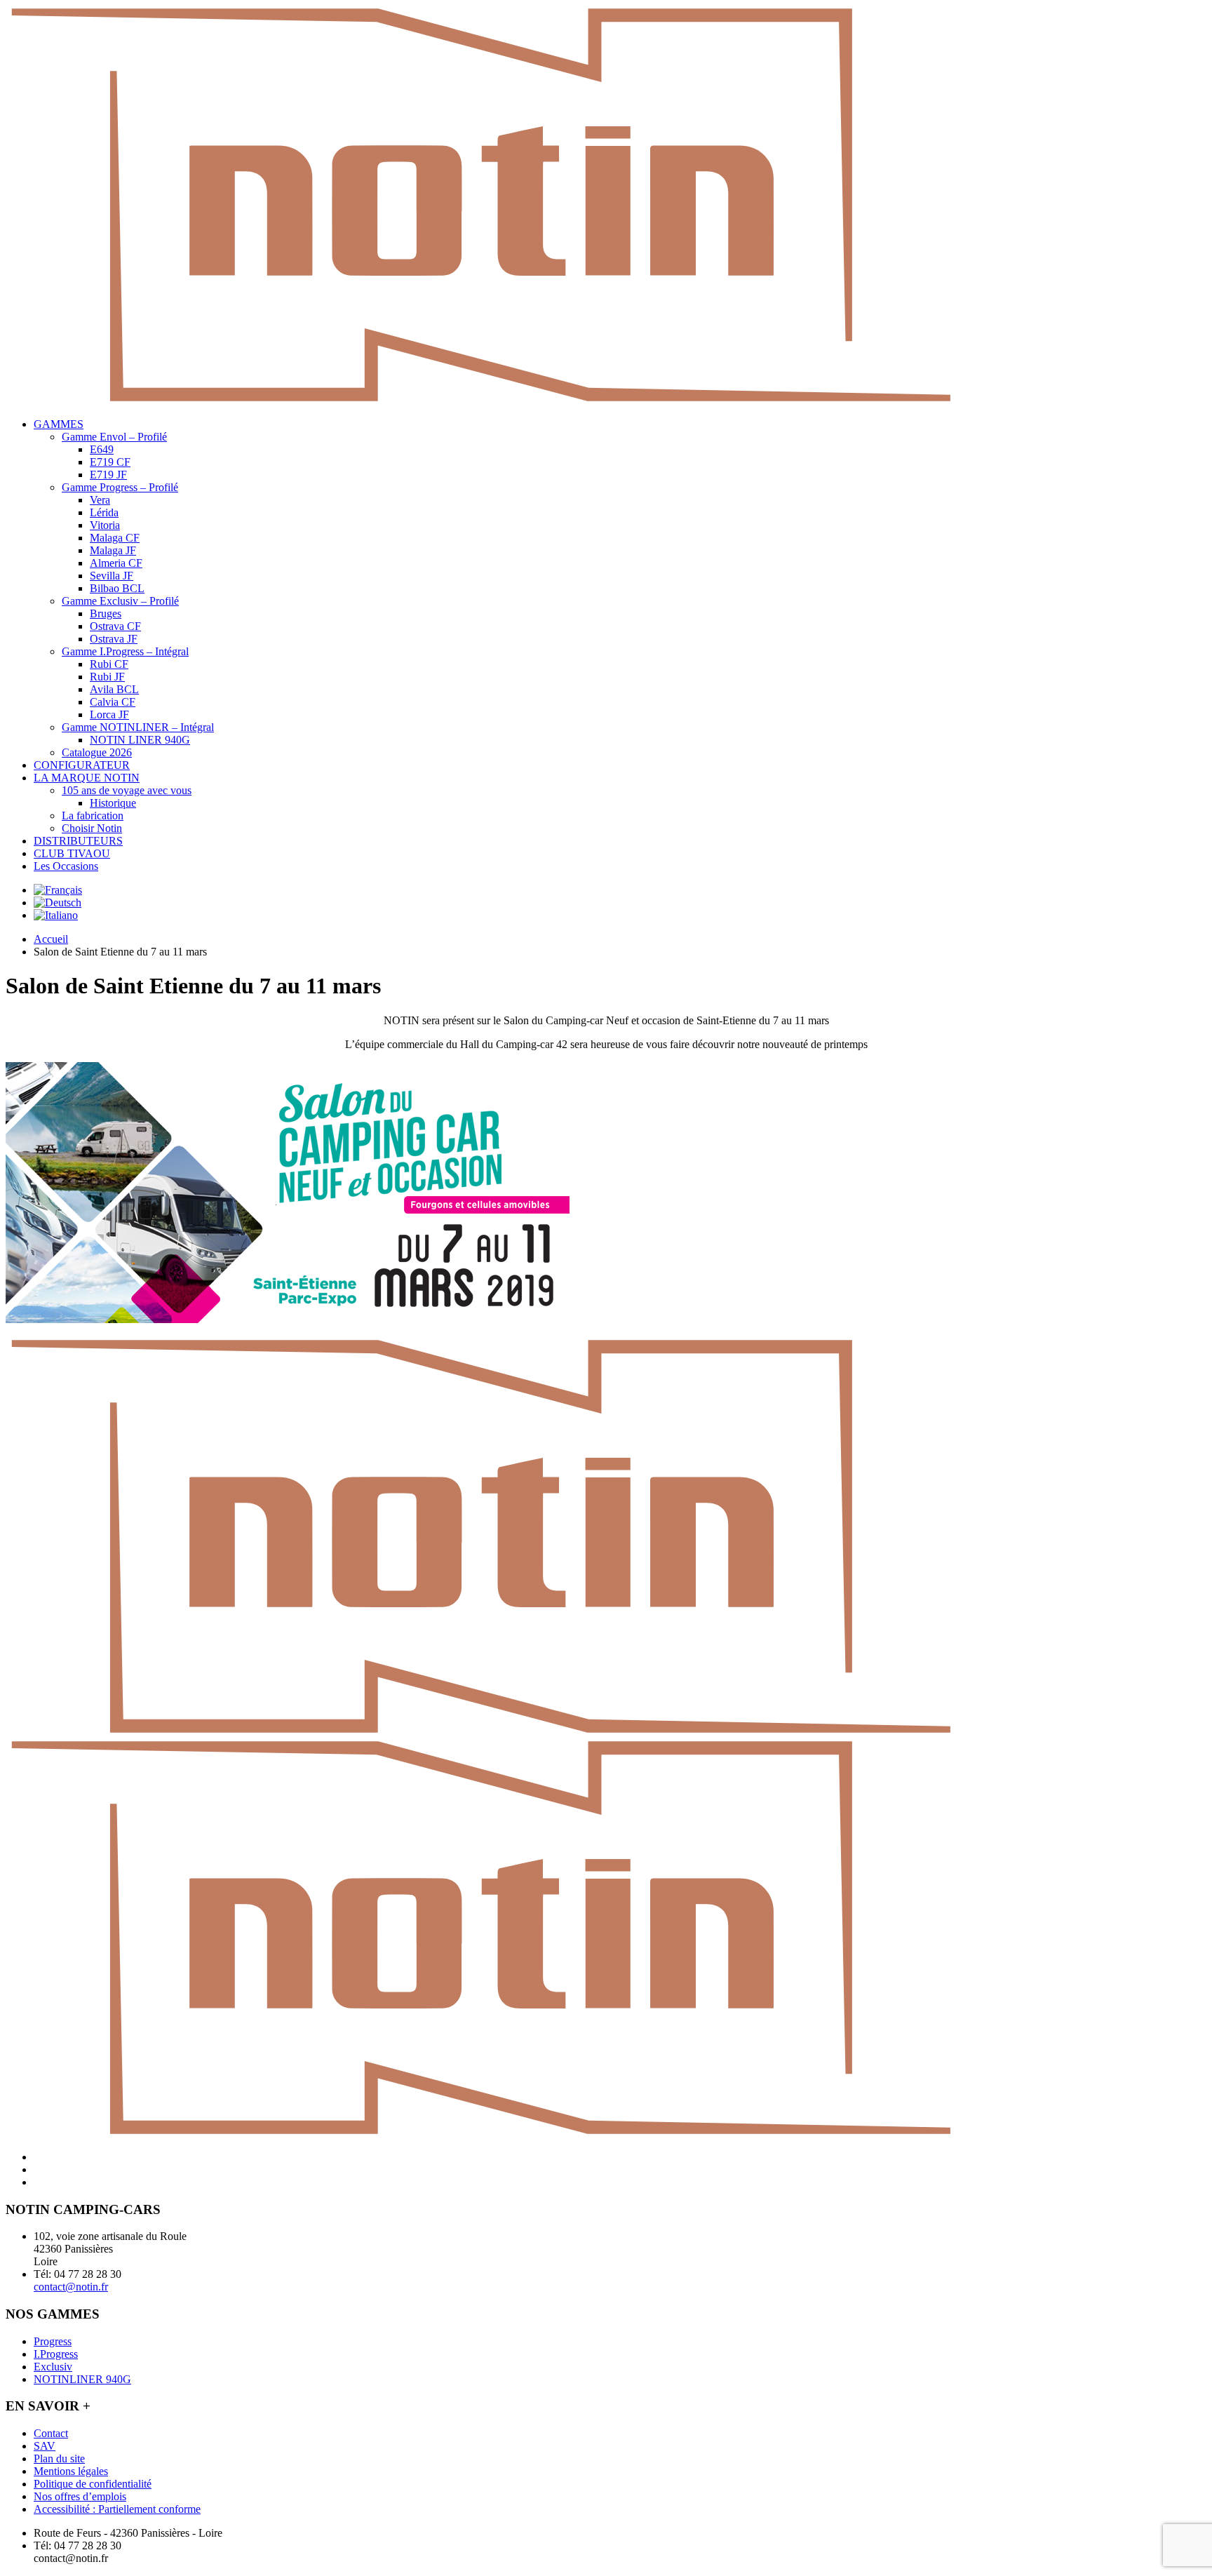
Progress (53, 2341)
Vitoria (105, 525)
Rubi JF (107, 677)
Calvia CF (113, 702)
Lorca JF (109, 715)
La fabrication (93, 816)
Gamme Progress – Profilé (120, 487)
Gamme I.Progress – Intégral (125, 651)
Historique (113, 803)
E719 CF (110, 462)
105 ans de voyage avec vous (127, 790)
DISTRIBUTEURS (78, 841)
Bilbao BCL (117, 588)
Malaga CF (115, 538)
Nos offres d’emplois (80, 2496)
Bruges (106, 613)
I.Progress (56, 2354)
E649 (102, 449)
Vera (100, 500)
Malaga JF (113, 550)
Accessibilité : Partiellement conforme (117, 2509)
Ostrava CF (115, 626)
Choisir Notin (92, 828)
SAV (45, 2446)
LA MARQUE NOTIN (87, 778)
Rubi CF (109, 664)
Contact (51, 2433)
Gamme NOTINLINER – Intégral (138, 727)
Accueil (51, 939)
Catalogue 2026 (97, 752)
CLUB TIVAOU (72, 853)
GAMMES (59, 424)
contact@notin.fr (71, 2287)
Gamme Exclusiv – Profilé (120, 601)
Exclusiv (53, 2367)
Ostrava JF (114, 639)
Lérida (104, 512)
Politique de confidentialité (93, 2484)
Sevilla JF (112, 576)
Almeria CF (116, 563)
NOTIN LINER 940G (140, 740)
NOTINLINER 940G (82, 2379)
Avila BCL (114, 689)
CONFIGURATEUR (82, 765)
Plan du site (59, 2458)
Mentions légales (71, 2471)
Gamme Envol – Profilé (114, 437)
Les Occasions (66, 866)
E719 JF (108, 475)
